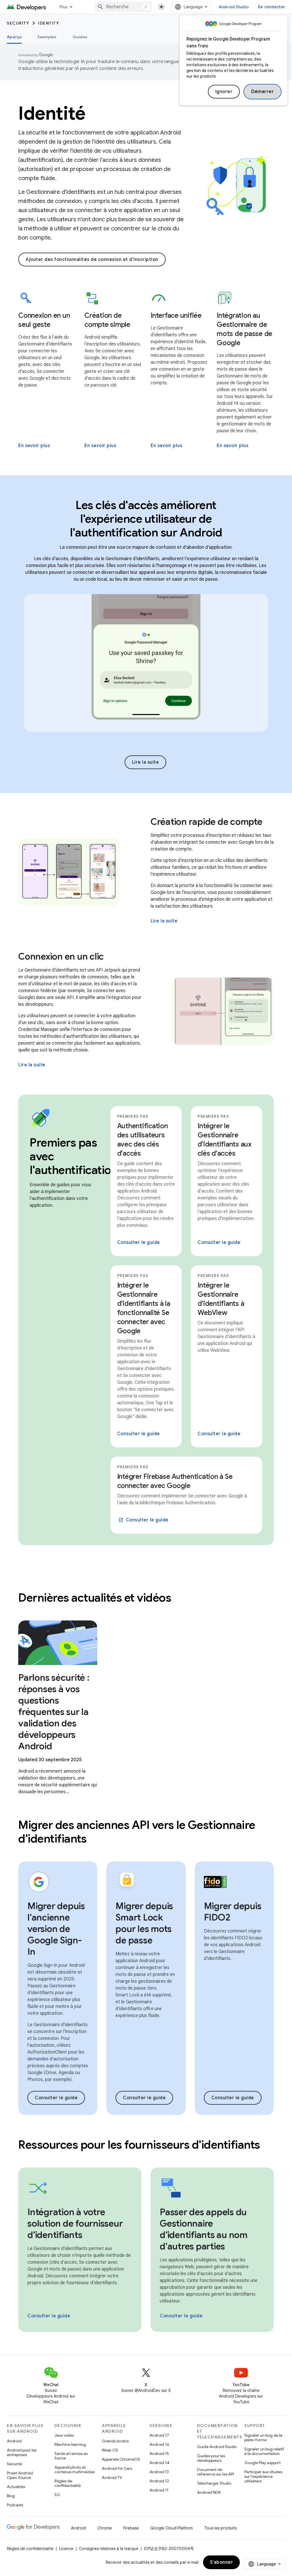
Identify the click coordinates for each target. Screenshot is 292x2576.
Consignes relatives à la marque (109, 2549)
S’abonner (222, 2562)
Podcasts (15, 2505)
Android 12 (159, 2481)
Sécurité (14, 2464)
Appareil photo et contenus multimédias (75, 2470)
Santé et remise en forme (71, 2456)
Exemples (47, 37)
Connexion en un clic (61, 956)
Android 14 (159, 2463)
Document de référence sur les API (215, 2472)
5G (57, 2495)
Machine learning (70, 2444)
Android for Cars (117, 2468)
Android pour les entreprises (22, 2452)
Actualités (16, 2487)
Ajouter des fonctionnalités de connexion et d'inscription (92, 260)
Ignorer (224, 92)
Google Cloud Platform (172, 2528)
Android (14, 2441)
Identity (49, 23)
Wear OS (110, 2450)
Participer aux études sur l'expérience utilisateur (263, 2476)
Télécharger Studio (214, 2483)
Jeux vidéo (64, 2435)
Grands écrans (115, 2441)
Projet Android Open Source (20, 2475)
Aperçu (14, 37)
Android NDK (209, 2492)
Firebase (131, 2528)
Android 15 (159, 2454)
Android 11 (159, 2490)
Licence (66, 2549)
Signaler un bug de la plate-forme (263, 2438)
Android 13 (159, 2472)
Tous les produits (220, 2528)
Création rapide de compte (206, 822)
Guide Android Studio (217, 2447)
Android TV (112, 2478)
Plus (64, 7)
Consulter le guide (139, 1242)
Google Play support (262, 2463)
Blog (11, 2496)
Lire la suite (146, 762)
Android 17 (159, 2435)
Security (18, 23)
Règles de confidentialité (68, 2483)
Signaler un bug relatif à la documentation (264, 2451)
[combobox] (123, 7)
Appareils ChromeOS (121, 2459)
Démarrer (262, 92)
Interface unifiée (176, 315)
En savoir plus (34, 446)
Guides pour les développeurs (211, 2458)
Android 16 (159, 2444)
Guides (80, 37)
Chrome (105, 2528)
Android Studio (234, 7)
